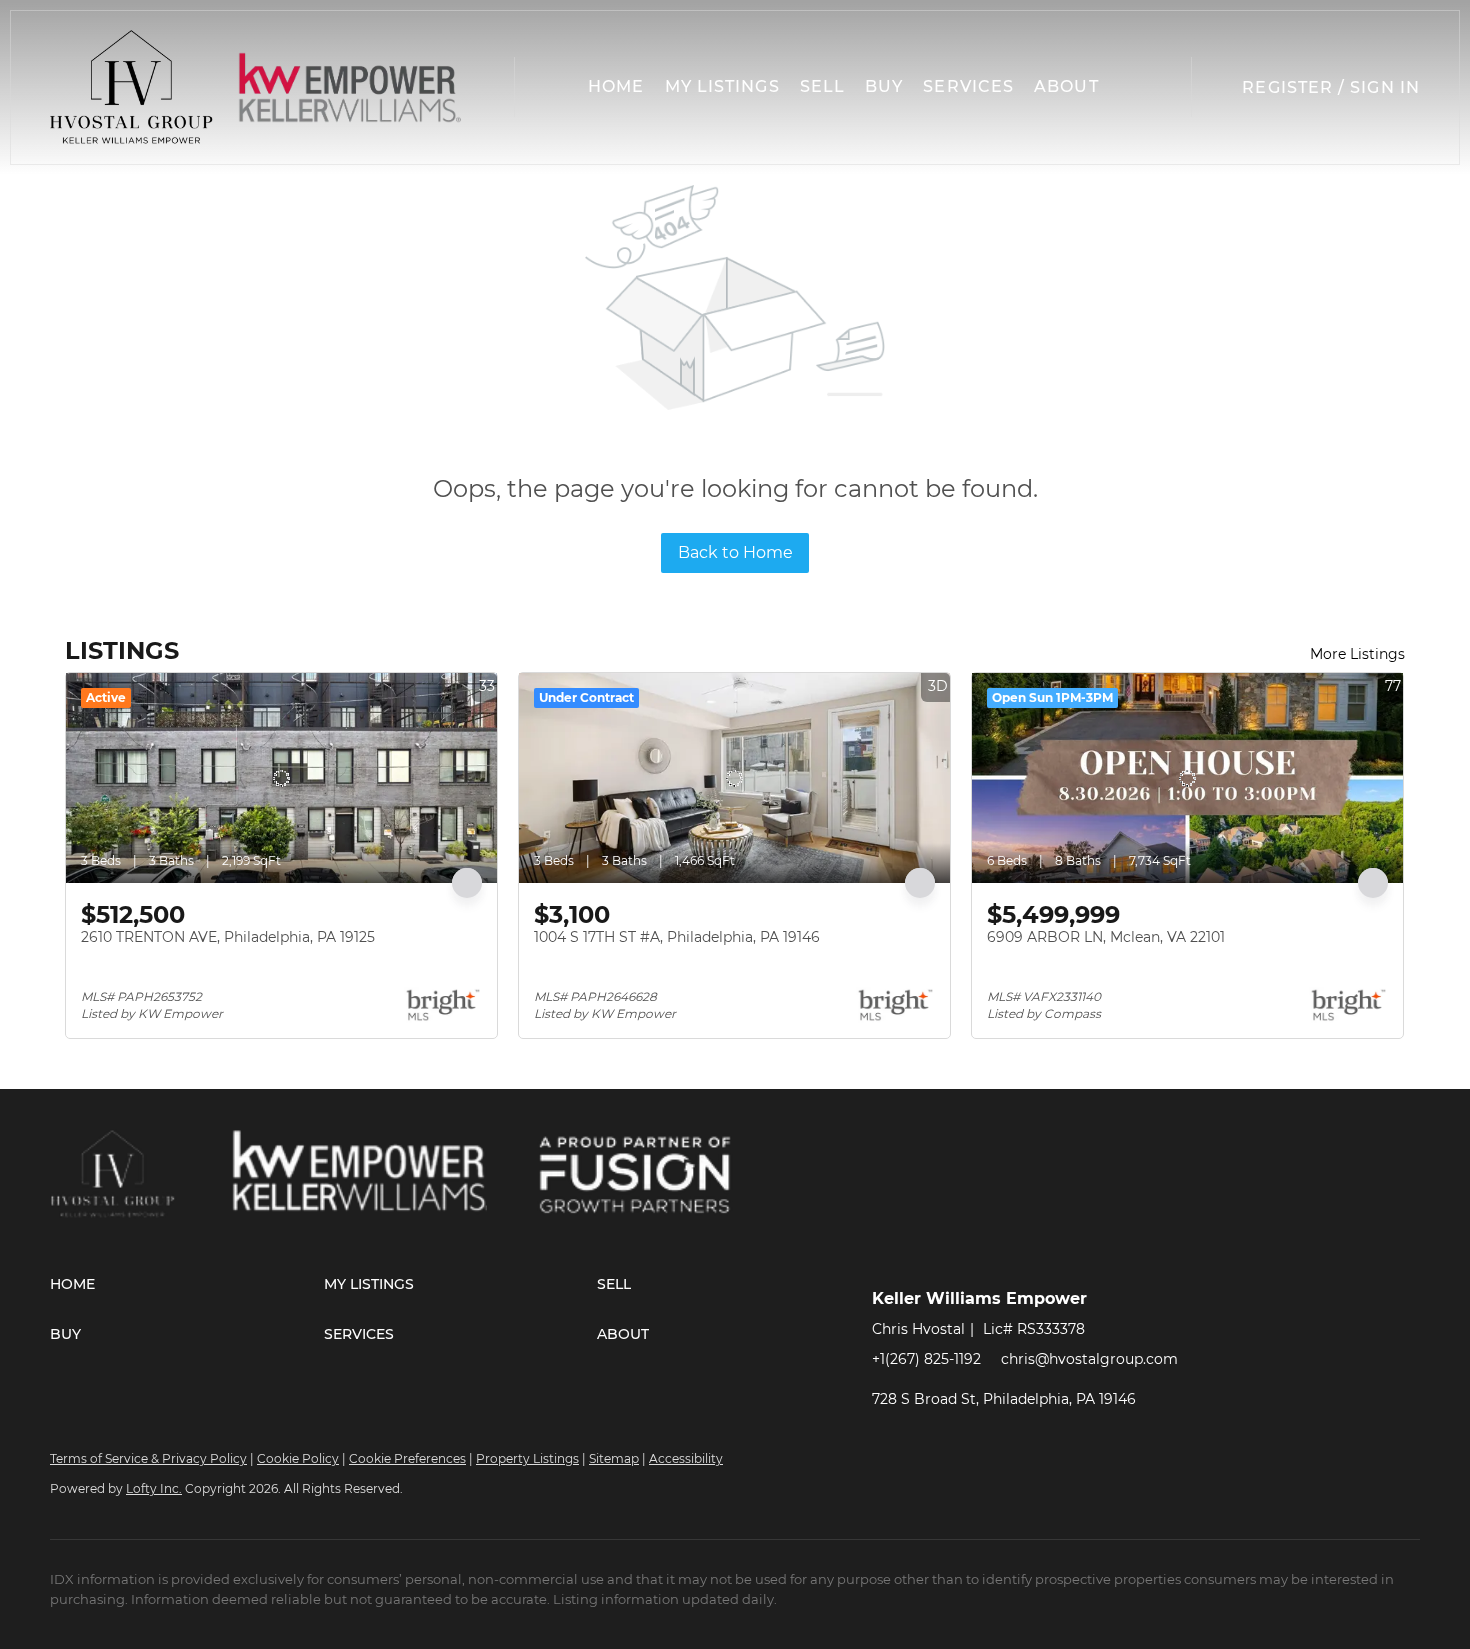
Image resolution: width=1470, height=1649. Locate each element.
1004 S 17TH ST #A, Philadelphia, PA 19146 (677, 937)
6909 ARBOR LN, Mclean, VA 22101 (1106, 937)
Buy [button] (884, 86)
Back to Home (735, 552)
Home (616, 86)
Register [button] (1287, 87)
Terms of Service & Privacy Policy (148, 1458)
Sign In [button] (1385, 87)
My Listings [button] (722, 86)
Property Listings (527, 1458)
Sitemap (614, 1458)
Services (968, 86)
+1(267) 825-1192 (926, 1359)
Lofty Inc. (154, 1488)
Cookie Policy (298, 1458)
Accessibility (686, 1458)
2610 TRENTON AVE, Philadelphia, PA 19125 (228, 937)
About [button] (1066, 86)
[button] (132, 87)
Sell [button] (822, 86)
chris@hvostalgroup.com (1089, 1359)
